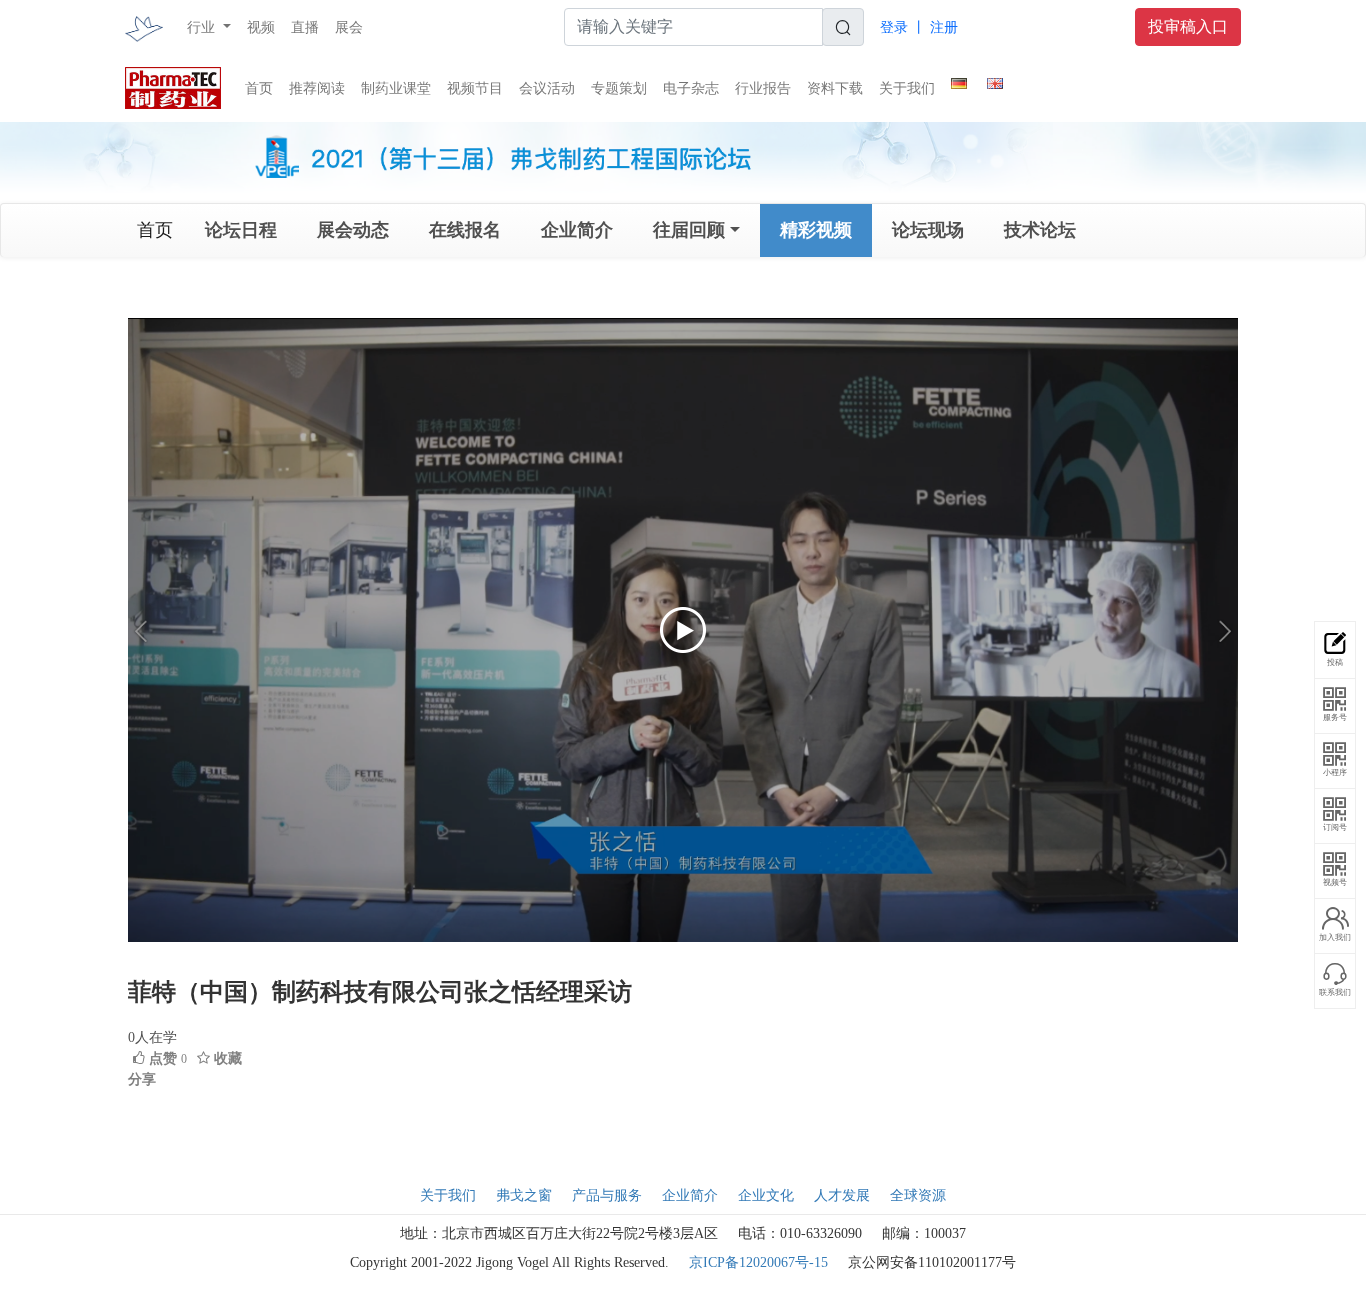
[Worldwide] (995, 80)
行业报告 (763, 88)
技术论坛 (1040, 230)
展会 (349, 27)
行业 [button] (203, 27)
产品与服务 (607, 1195)
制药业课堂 (396, 88)
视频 (261, 27)
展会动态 (353, 230)
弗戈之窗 (524, 1195)
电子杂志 (691, 88)
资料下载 (835, 88)
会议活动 (547, 88)
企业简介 (577, 230)
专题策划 (619, 88)
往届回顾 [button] (689, 230)
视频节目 (475, 88)
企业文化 (766, 1195)
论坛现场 (928, 230)
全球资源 (918, 1195)
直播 (305, 27)
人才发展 (842, 1195)
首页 (259, 88)
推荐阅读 (317, 88)
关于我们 (907, 88)
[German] (959, 80)
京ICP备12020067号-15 (758, 1262)
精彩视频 (816, 230)
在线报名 (465, 230)
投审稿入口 (1188, 26)
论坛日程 (241, 230)
